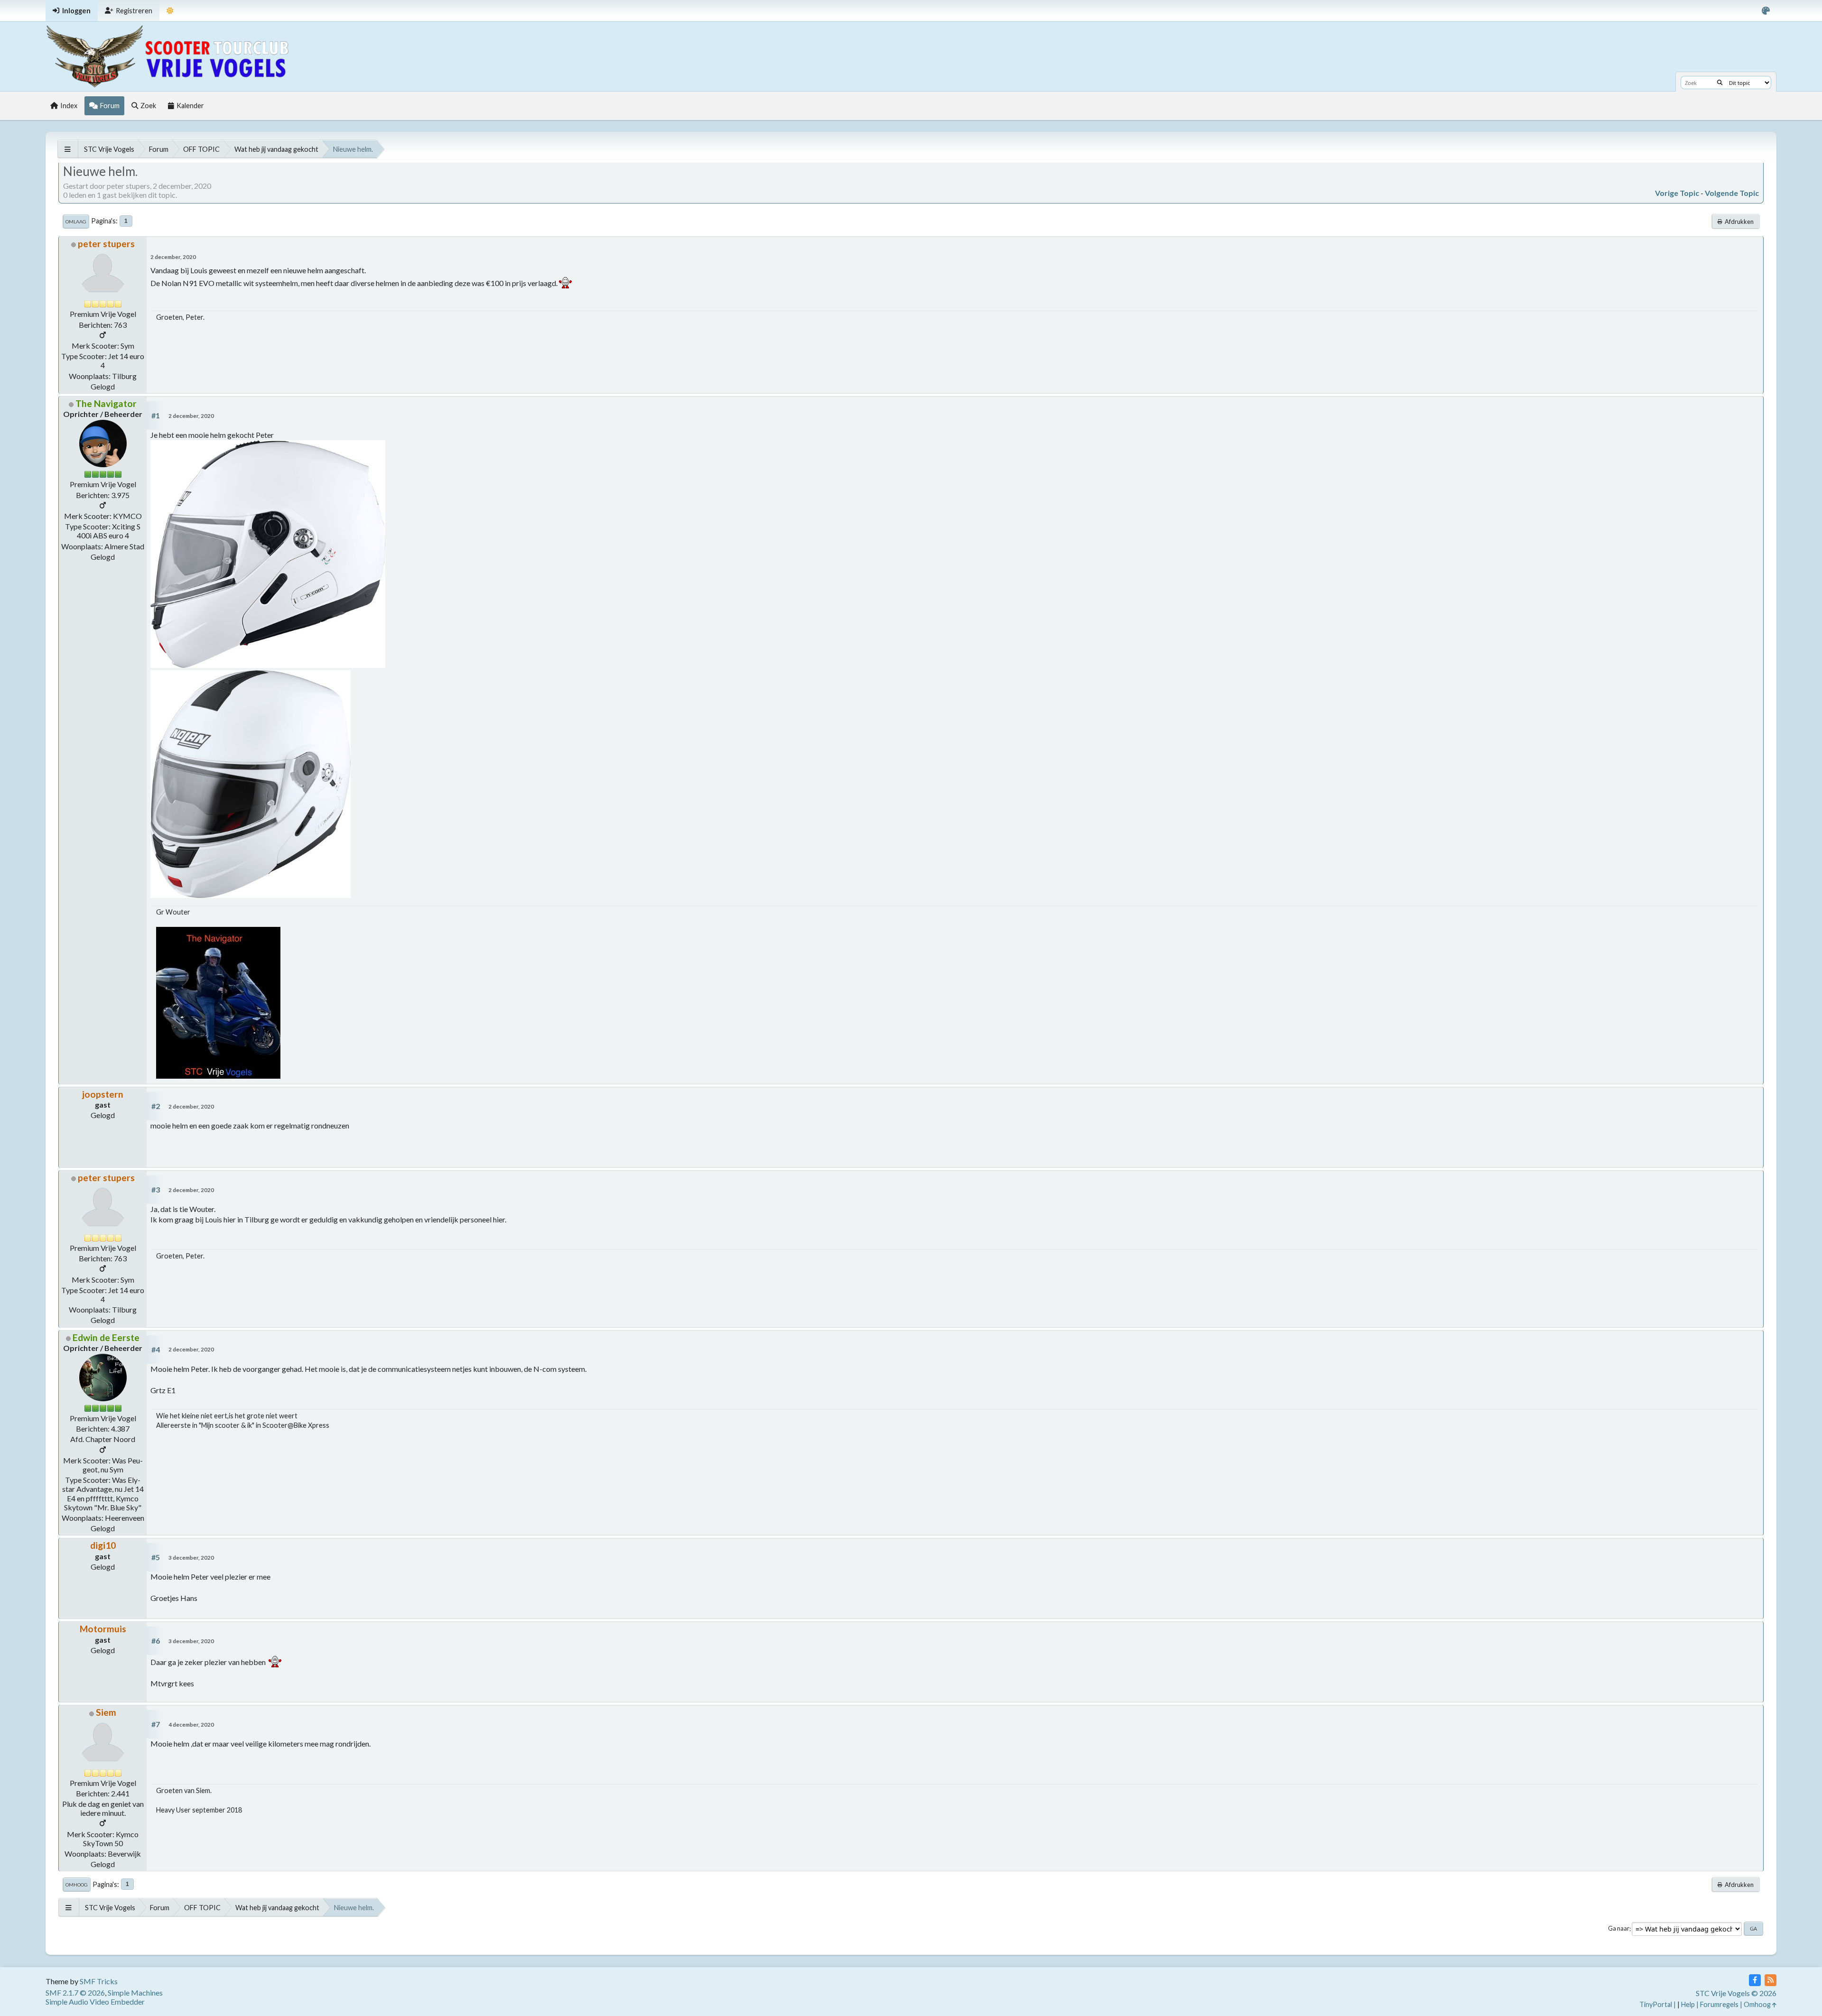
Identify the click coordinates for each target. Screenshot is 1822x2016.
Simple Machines (135, 1993)
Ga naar (1619, 1929)
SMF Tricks (99, 1981)
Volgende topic (1732, 193)
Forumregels (1719, 2004)
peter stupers (106, 244)
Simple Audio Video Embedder (95, 2002)
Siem (106, 1712)
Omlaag (76, 222)
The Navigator (106, 403)
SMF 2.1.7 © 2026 (75, 1993)
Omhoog (77, 1885)
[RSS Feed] (1771, 1980)
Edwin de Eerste (106, 1337)
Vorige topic (1677, 193)
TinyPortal (1656, 2004)
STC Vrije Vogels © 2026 (1736, 1993)
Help (1688, 2004)
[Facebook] (1755, 1980)
